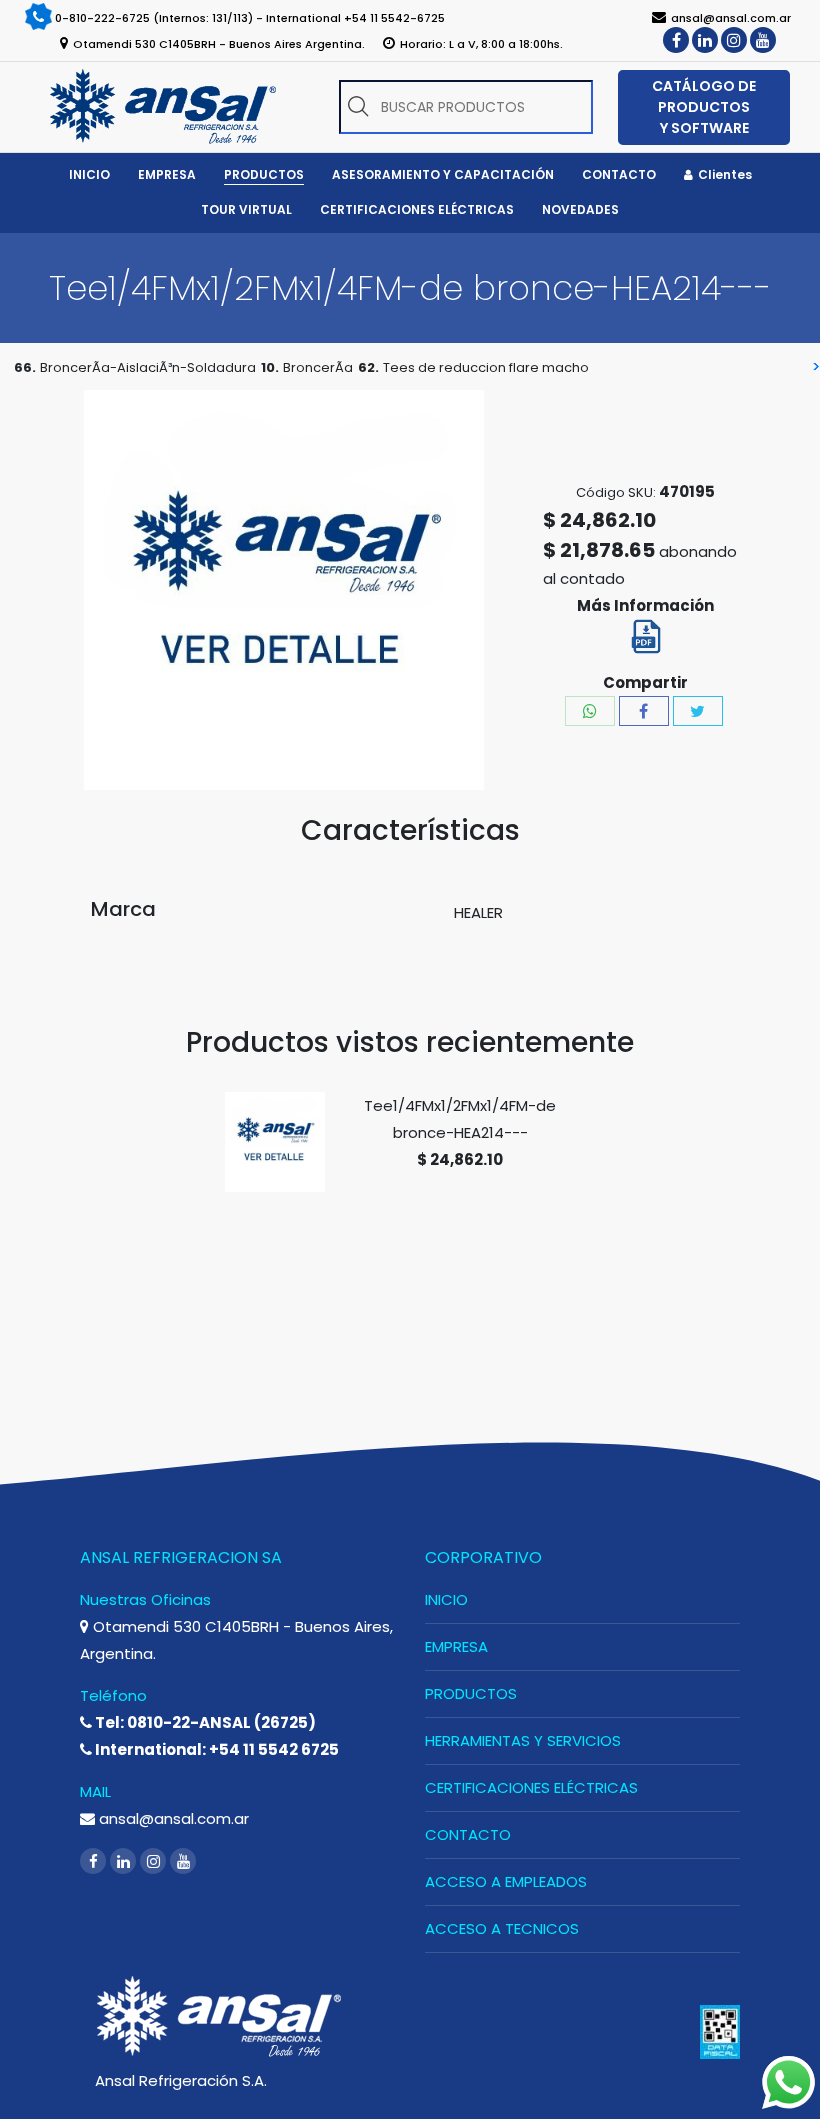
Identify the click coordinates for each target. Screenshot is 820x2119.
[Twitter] (698, 711)
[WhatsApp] (590, 711)
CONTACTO (468, 1834)
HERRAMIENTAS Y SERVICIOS (523, 1740)
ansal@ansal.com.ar (172, 1818)
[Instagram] (734, 40)
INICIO (446, 1599)
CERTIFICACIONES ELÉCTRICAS (531, 1787)
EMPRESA (456, 1646)
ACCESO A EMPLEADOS (506, 1881)
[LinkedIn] (705, 40)
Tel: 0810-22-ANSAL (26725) (204, 1722)
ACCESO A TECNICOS (502, 1928)
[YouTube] (763, 40)
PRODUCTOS (471, 1693)
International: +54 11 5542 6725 (215, 1749)
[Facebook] (676, 40)
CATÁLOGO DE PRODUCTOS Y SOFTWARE (704, 107)
